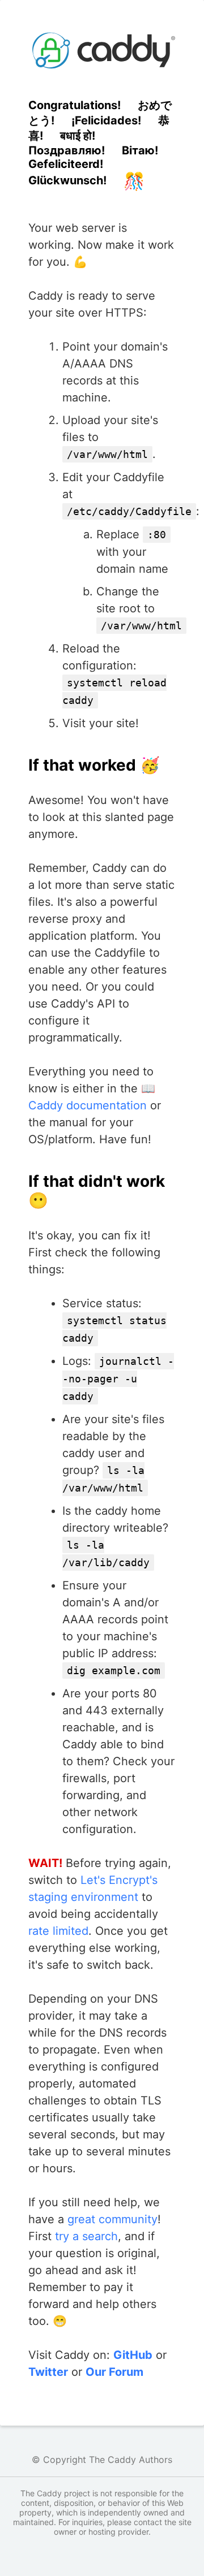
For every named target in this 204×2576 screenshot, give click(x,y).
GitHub (133, 2355)
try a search (86, 2236)
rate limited (58, 1931)
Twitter (48, 2372)
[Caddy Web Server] (102, 50)
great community (112, 2219)
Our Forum (114, 2372)
